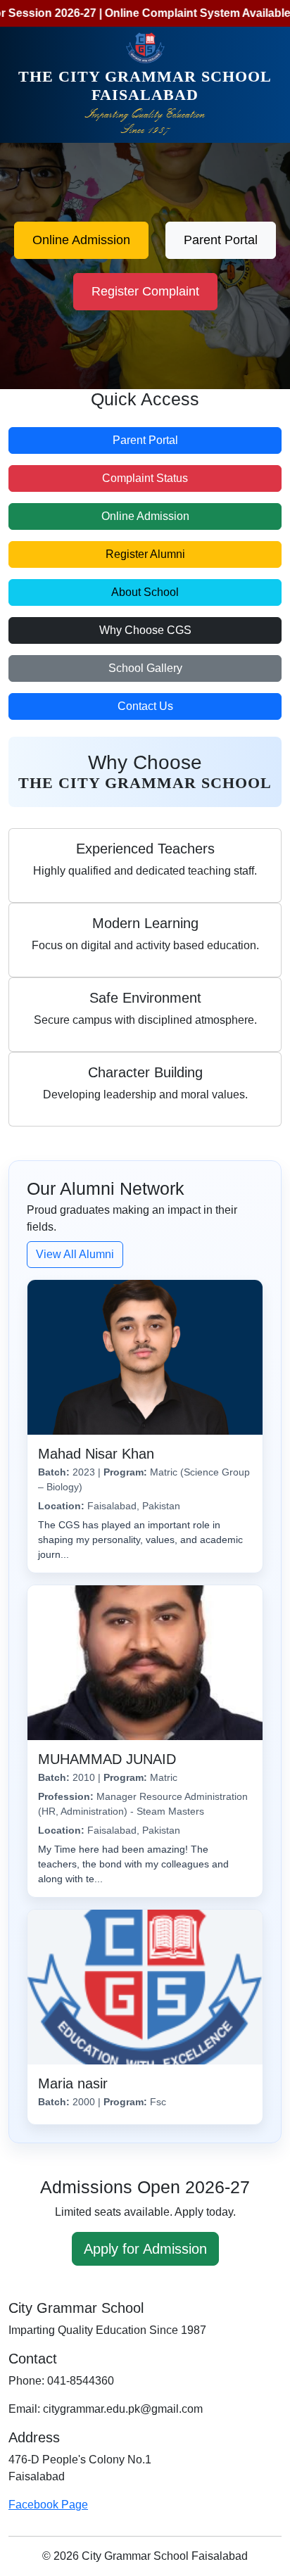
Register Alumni (145, 554)
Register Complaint (145, 291)
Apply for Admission (145, 2249)
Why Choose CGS (145, 630)
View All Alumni (75, 1254)
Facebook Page (48, 2505)
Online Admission (81, 240)
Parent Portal (221, 240)
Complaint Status (145, 478)
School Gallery (145, 668)
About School (145, 592)
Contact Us (145, 706)
